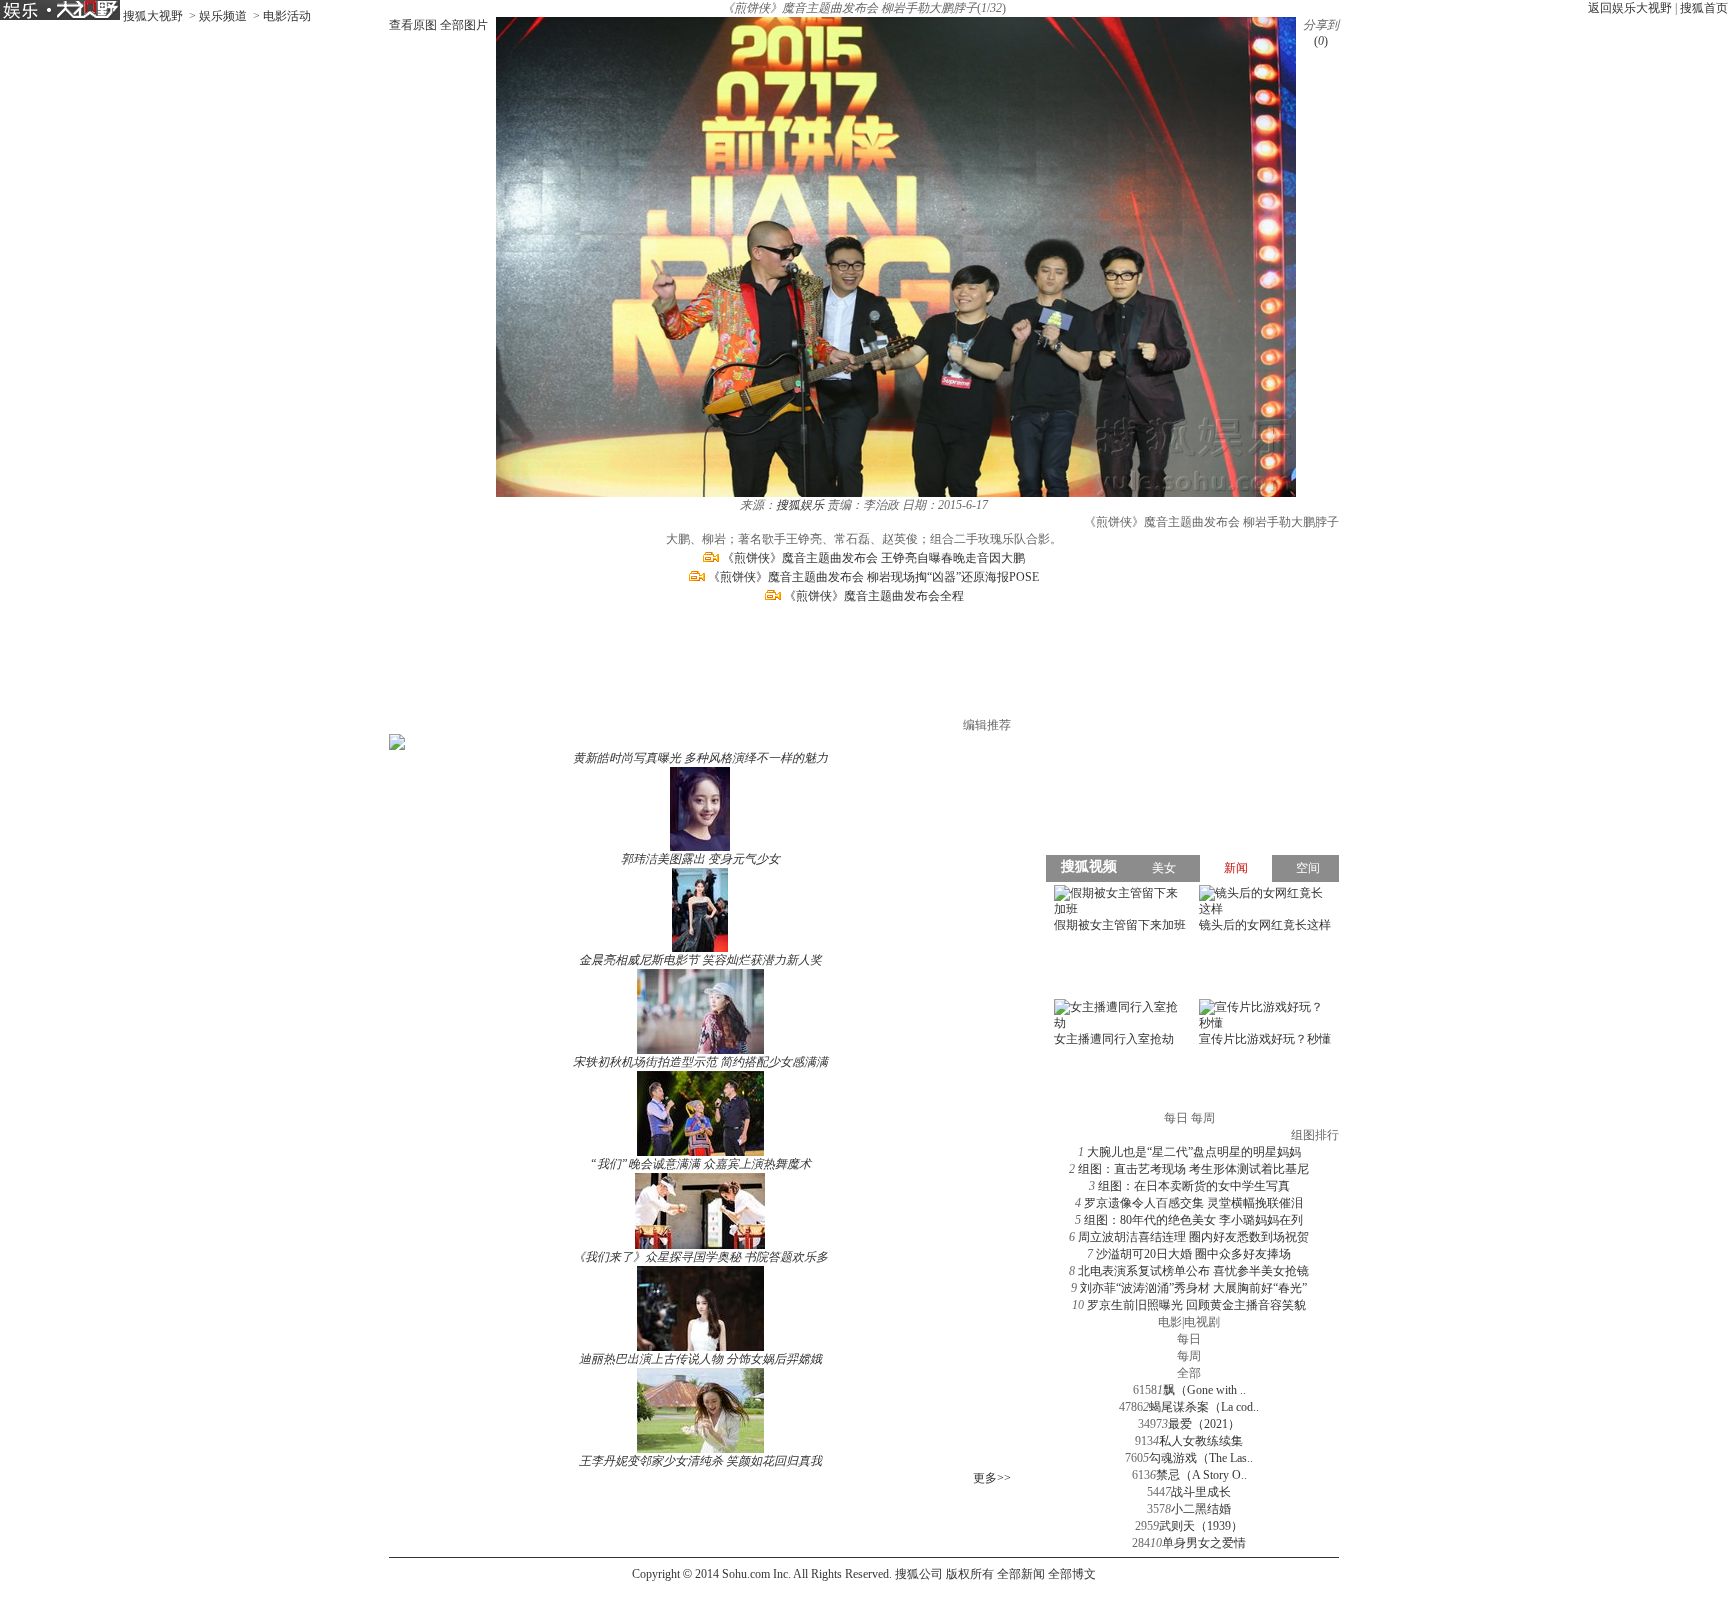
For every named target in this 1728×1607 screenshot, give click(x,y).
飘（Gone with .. (1204, 1390)
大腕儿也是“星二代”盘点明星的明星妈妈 (1194, 1152)
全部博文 (1072, 1574)
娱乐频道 (223, 16)
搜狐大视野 (153, 16)
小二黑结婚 (1201, 1509)
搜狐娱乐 (800, 505)
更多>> (992, 1478)
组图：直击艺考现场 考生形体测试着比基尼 (1193, 1169)
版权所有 (970, 1574)
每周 (1189, 1356)
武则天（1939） (1201, 1526)
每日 (1189, 1339)
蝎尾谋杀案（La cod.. (1204, 1407)
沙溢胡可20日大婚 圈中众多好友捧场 (1193, 1254)
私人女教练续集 (1201, 1441)
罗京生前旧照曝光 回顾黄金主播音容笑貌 (1196, 1305)
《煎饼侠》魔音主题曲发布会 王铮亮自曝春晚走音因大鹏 (873, 558)
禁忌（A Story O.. (1201, 1475)
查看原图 (413, 25)
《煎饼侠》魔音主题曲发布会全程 (874, 596)
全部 (1189, 1373)
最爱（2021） (1204, 1424)
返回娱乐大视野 (1630, 8)
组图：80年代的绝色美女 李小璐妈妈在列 (1193, 1220)
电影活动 (287, 16)
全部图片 (464, 25)
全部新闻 (1021, 1574)
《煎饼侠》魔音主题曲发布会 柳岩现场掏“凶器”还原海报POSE (873, 577)
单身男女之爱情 (1204, 1543)
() (1321, 41)
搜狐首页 (1704, 8)
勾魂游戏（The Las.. (1201, 1458)
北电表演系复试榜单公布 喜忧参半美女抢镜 (1193, 1271)
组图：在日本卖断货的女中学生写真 (1194, 1186)
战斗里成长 (1201, 1492)
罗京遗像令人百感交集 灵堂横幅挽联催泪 (1193, 1203)
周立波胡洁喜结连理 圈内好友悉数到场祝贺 (1193, 1237)
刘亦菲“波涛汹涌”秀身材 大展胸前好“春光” (1193, 1288)
